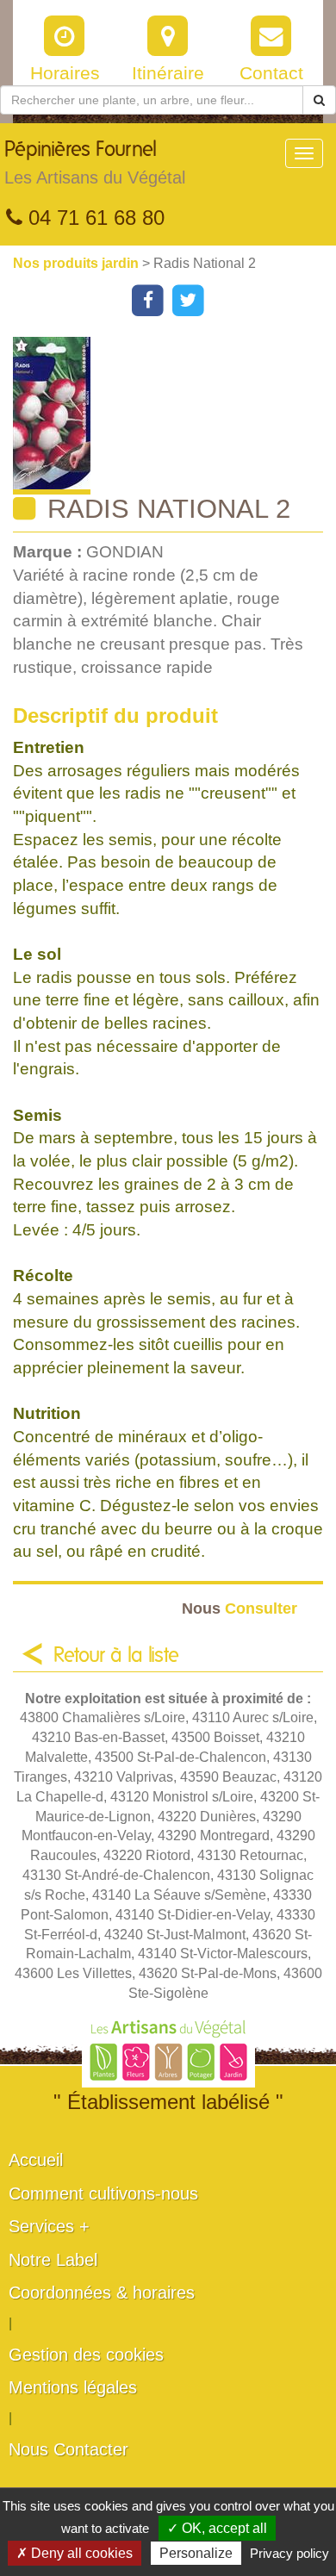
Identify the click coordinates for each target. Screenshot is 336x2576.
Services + (49, 2226)
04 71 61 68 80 (93, 218)
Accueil (36, 2160)
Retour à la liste (116, 1656)
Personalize (196, 2553)
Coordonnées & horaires (102, 2293)
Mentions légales (73, 2387)
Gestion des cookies (86, 2355)
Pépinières (95, 163)
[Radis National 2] (174, 416)
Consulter (240, 1608)
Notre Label (53, 2260)
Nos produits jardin (78, 263)
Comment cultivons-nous (103, 2193)
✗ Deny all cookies (75, 2553)
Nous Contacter (68, 2449)
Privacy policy (289, 2553)
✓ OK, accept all (217, 2528)
